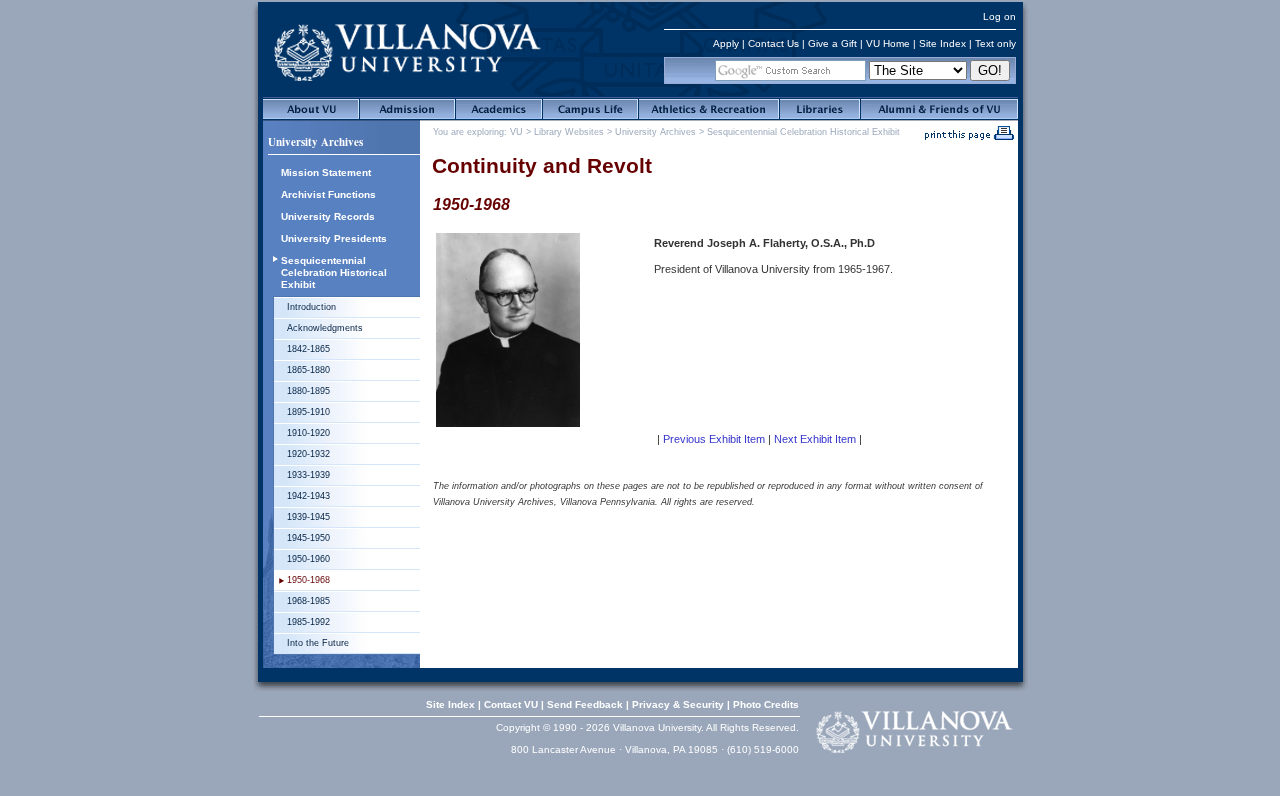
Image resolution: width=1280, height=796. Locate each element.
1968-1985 (308, 601)
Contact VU (511, 704)
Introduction (311, 307)
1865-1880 (308, 370)
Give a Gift (832, 43)
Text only (995, 43)
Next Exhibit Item (815, 439)
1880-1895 (308, 391)
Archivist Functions (328, 194)
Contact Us (773, 43)
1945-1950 (308, 538)
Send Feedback (585, 704)
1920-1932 (308, 454)
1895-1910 (308, 412)
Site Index (942, 43)
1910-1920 (308, 433)
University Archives (315, 142)
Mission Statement (326, 172)
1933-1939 (308, 475)
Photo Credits (766, 704)
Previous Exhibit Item (714, 439)
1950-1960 (308, 559)
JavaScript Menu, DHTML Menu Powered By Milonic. (678, 760)
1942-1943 (308, 496)
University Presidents (334, 238)
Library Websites (569, 132)
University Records (328, 216)
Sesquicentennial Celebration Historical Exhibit (334, 272)
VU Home (888, 43)
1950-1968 (308, 580)
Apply (726, 43)
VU (516, 132)
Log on (999, 16)
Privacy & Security (678, 704)
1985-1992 (308, 622)
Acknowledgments (325, 328)
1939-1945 (308, 517)
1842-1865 (308, 349)
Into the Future (318, 643)
